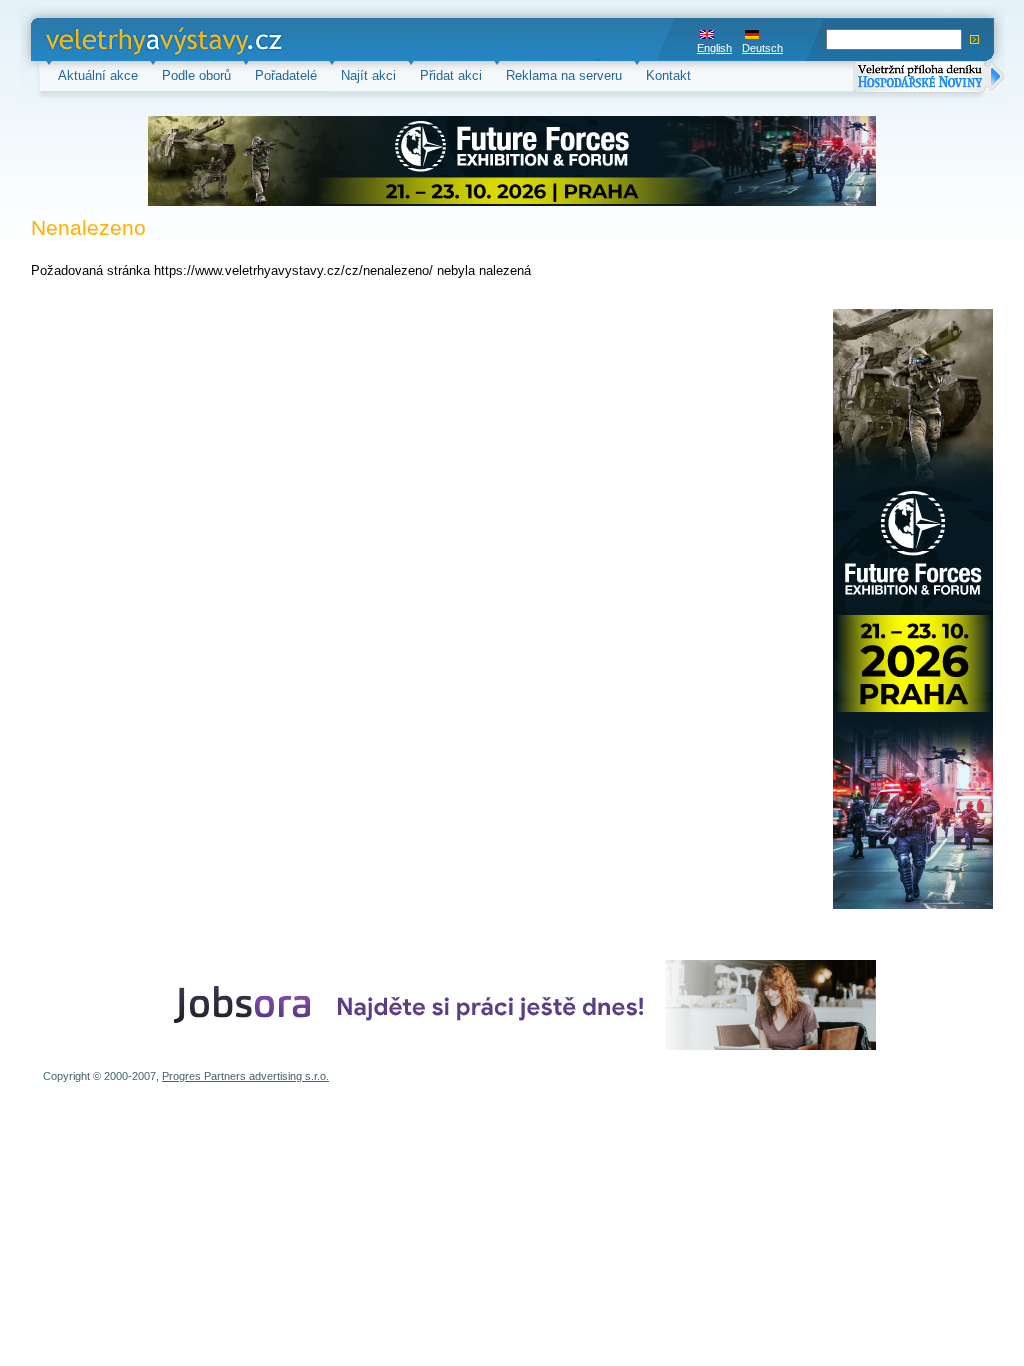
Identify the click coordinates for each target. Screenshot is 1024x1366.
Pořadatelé (286, 75)
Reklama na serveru (564, 75)
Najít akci (368, 75)
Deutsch (762, 48)
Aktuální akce (98, 75)
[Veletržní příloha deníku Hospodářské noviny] (929, 78)
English (714, 48)
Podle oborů (196, 75)
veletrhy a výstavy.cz (107, 39)
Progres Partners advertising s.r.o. (245, 1076)
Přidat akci (451, 75)
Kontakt (668, 75)
